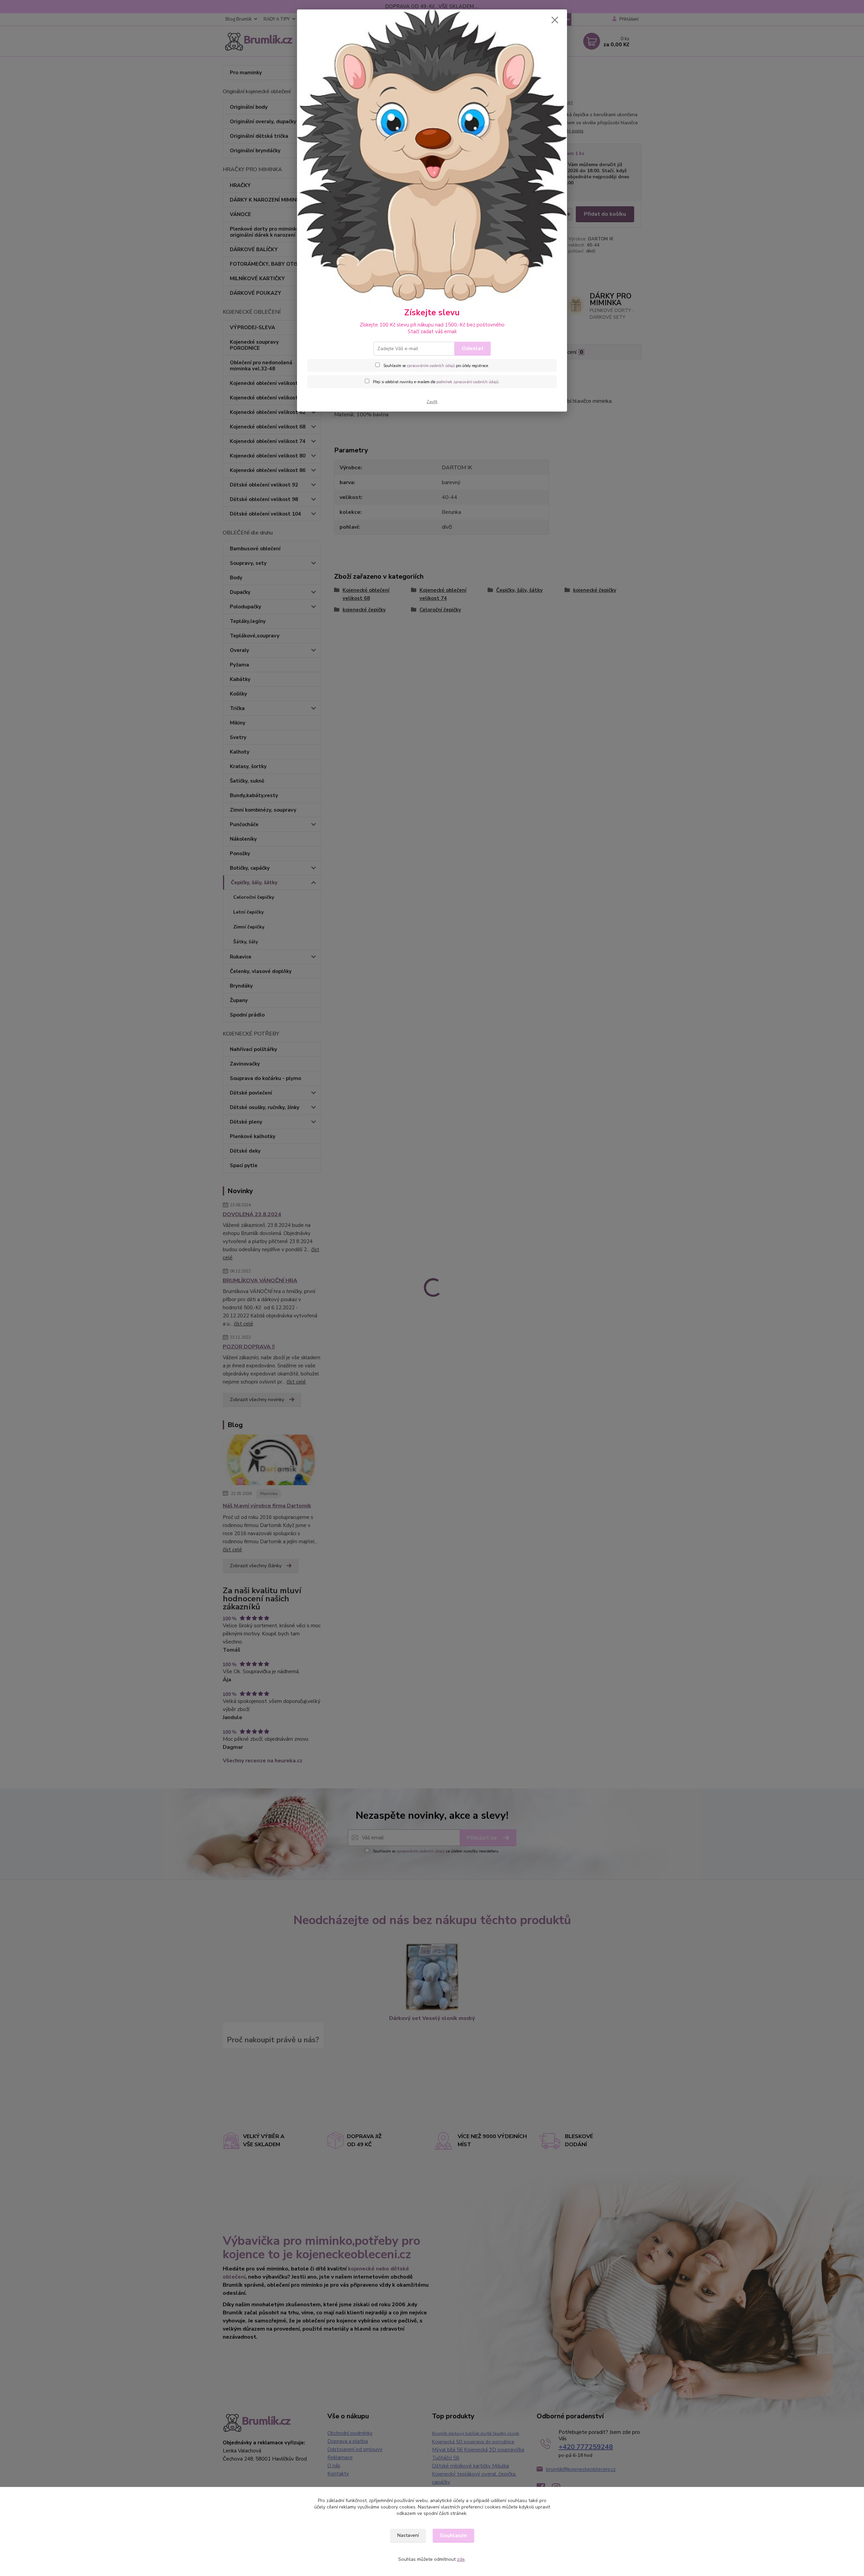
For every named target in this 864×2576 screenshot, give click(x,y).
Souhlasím (453, 2535)
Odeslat (473, 348)
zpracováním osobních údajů (431, 366)
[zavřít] (555, 20)
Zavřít (432, 402)
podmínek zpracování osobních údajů (467, 382)
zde (461, 2559)
